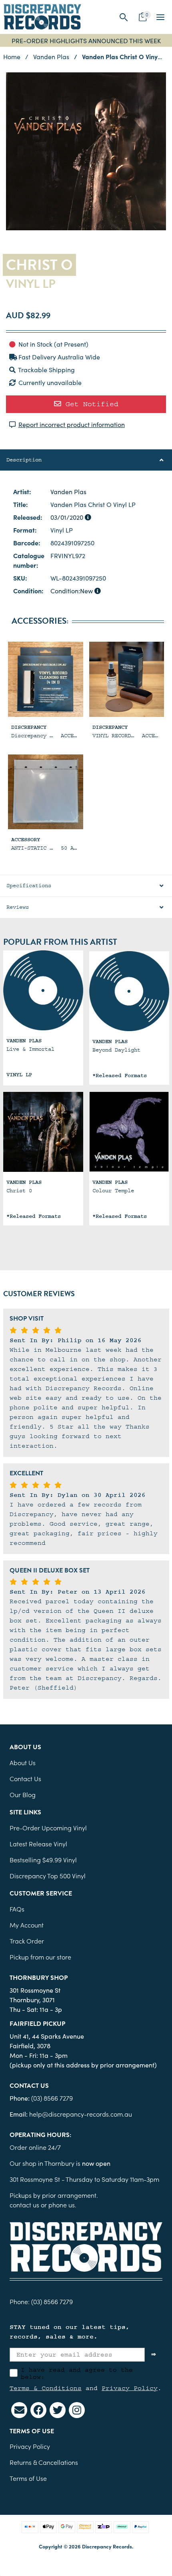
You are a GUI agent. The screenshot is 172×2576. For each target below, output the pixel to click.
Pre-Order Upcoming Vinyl (48, 1828)
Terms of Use (28, 2478)
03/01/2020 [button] (68, 517)
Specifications (29, 886)
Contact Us (25, 1778)
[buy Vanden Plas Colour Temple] (129, 1132)
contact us (24, 2205)
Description (24, 460)
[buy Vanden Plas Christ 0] (43, 1132)
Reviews (18, 907)
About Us (23, 1762)
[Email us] (19, 2410)
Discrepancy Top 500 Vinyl (48, 1876)
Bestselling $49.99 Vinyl (43, 1860)
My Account (27, 1925)
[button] (124, 17)
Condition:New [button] (72, 591)
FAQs (17, 1909)
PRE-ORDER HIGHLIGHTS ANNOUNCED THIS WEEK (86, 40)
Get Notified (90, 404)
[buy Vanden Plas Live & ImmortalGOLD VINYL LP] (43, 990)
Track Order (27, 1941)
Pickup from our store (40, 1957)
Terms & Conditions (46, 2388)
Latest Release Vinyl (38, 1844)
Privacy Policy (130, 2388)
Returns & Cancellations (44, 2462)
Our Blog (23, 1794)
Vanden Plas (68, 491)
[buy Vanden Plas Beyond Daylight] (129, 991)
